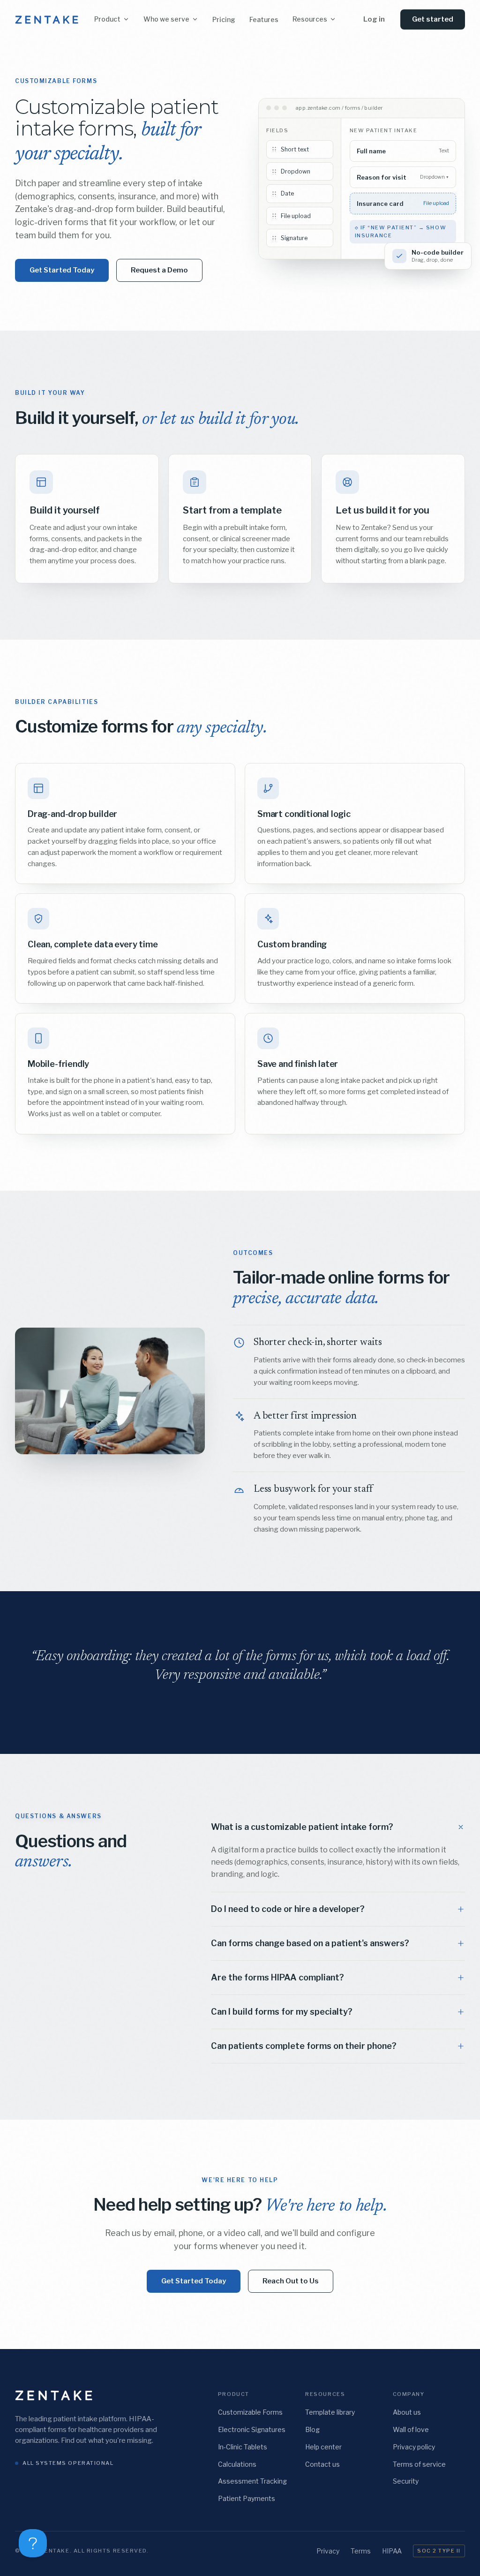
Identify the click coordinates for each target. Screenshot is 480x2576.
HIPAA (392, 2551)
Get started (433, 19)
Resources (310, 19)
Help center (323, 2447)
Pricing (224, 19)
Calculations (237, 2464)
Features (264, 19)
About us (407, 2412)
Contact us (322, 2464)
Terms (361, 2551)
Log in (374, 19)
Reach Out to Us (291, 2281)
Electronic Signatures (252, 2429)
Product (107, 19)
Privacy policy (414, 2447)
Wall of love (411, 2429)
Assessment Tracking (252, 2481)
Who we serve (166, 19)
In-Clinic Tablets (243, 2447)
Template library (330, 2412)
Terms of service (419, 2464)
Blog (312, 2429)
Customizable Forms (250, 2412)
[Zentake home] (47, 20)
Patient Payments (247, 2498)
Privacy (328, 2551)
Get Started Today (62, 270)
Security (406, 2481)
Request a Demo (159, 270)
